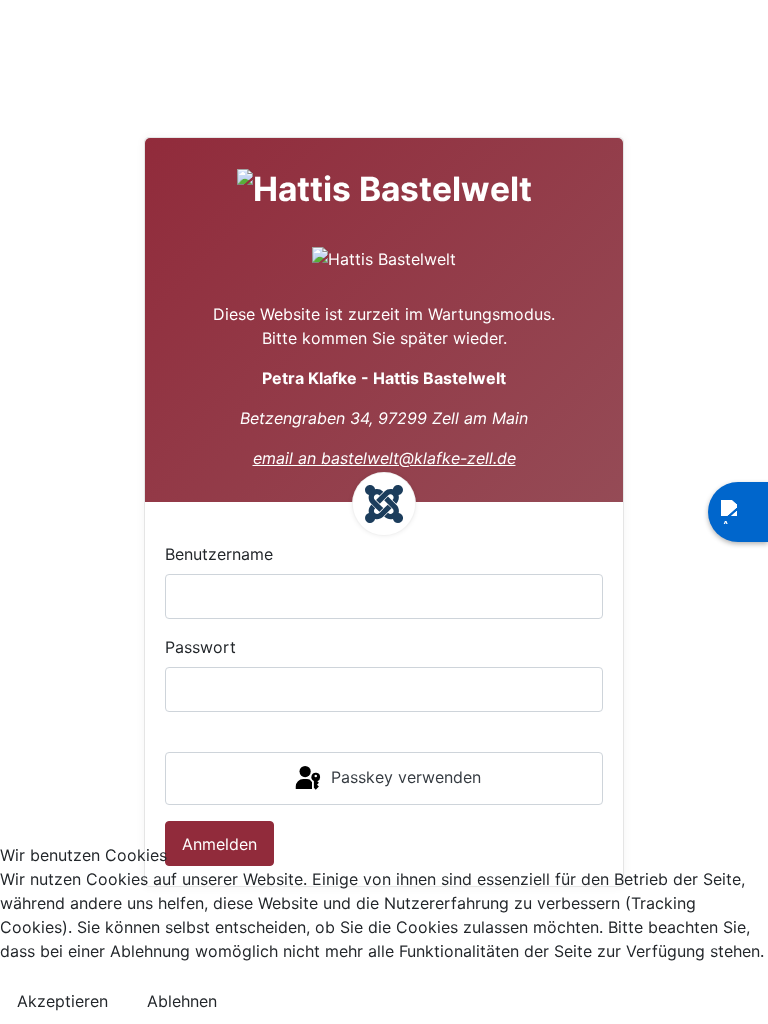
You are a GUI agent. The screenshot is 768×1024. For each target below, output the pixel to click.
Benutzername (219, 554)
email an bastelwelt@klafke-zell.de (384, 458)
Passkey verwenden (403, 777)
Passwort (200, 647)
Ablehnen (182, 1001)
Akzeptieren (62, 1001)
